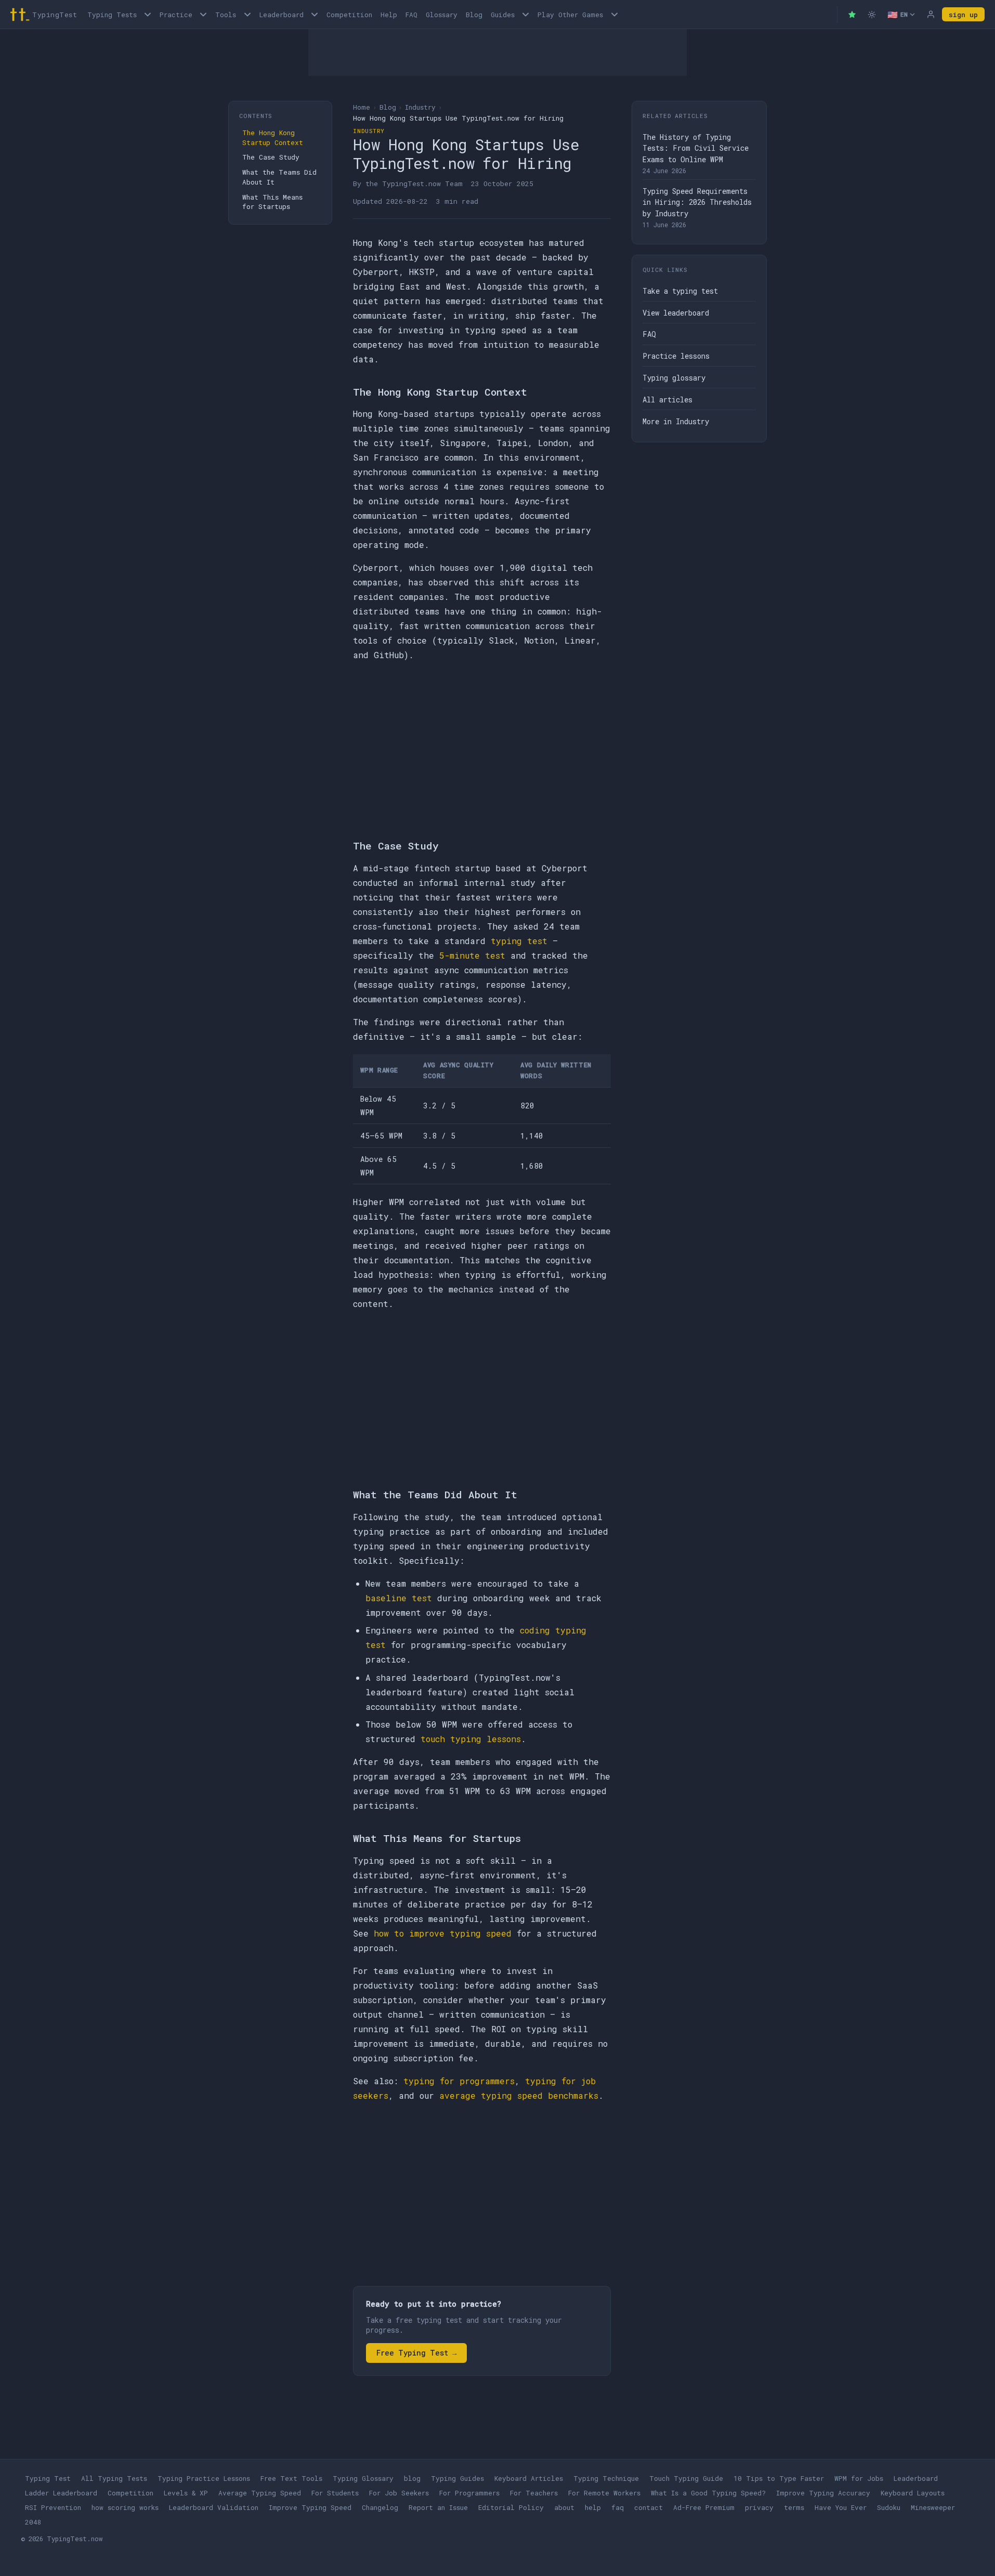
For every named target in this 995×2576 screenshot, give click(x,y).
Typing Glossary (363, 2478)
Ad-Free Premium (704, 2507)
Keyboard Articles (529, 2478)
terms (794, 2507)
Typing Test (48, 2478)
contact (649, 2507)
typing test (519, 941)
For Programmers (469, 2493)
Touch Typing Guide (686, 2478)
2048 (33, 2522)
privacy (759, 2507)
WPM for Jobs (859, 2478)
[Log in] (931, 15)
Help (389, 15)
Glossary (442, 15)
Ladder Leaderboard (61, 2493)
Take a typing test (680, 291)
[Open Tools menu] (247, 14)
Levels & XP (186, 2493)
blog (412, 2478)
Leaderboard (282, 15)
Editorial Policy (511, 2507)
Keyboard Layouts (913, 2493)
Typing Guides (457, 2478)
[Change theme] (872, 15)
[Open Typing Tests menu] (148, 14)
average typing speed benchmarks (519, 2095)
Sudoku (889, 2507)
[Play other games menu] (614, 14)
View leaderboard (676, 313)
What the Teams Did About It (279, 177)
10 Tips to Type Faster (779, 2478)
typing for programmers (459, 2081)
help (593, 2507)
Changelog (380, 2507)
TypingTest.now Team (422, 184)
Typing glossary (674, 378)
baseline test (399, 1598)
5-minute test (472, 955)
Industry (420, 107)
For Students (335, 2493)
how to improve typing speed (443, 1933)
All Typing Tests (114, 2478)
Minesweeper (933, 2507)
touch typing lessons (471, 1739)
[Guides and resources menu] (526, 14)
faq (618, 2507)
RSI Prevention (53, 2507)
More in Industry (676, 421)
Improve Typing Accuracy (823, 2493)
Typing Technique (606, 2478)
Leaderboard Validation (214, 2507)
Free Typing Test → (416, 2353)
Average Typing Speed (260, 2493)
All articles (667, 400)
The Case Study (271, 157)
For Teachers (534, 2493)
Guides (503, 15)
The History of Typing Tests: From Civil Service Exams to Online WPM (696, 148)
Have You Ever (841, 2507)
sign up (963, 15)
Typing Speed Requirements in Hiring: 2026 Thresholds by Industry (697, 202)
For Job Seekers (399, 2493)
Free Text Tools (291, 2478)
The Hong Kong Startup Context (273, 138)
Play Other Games (570, 15)
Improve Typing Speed (310, 2507)
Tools (226, 15)
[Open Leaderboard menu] (315, 14)
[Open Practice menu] (203, 14)
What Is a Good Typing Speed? (708, 2493)
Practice (176, 15)
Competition (349, 15)
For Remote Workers (604, 2493)
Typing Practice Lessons (204, 2478)
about (564, 2507)
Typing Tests (112, 15)
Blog (474, 15)
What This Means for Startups (272, 202)
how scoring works (125, 2507)
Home (362, 107)
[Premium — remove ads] (852, 15)
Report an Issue (438, 2507)
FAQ (411, 15)
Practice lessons (676, 356)
